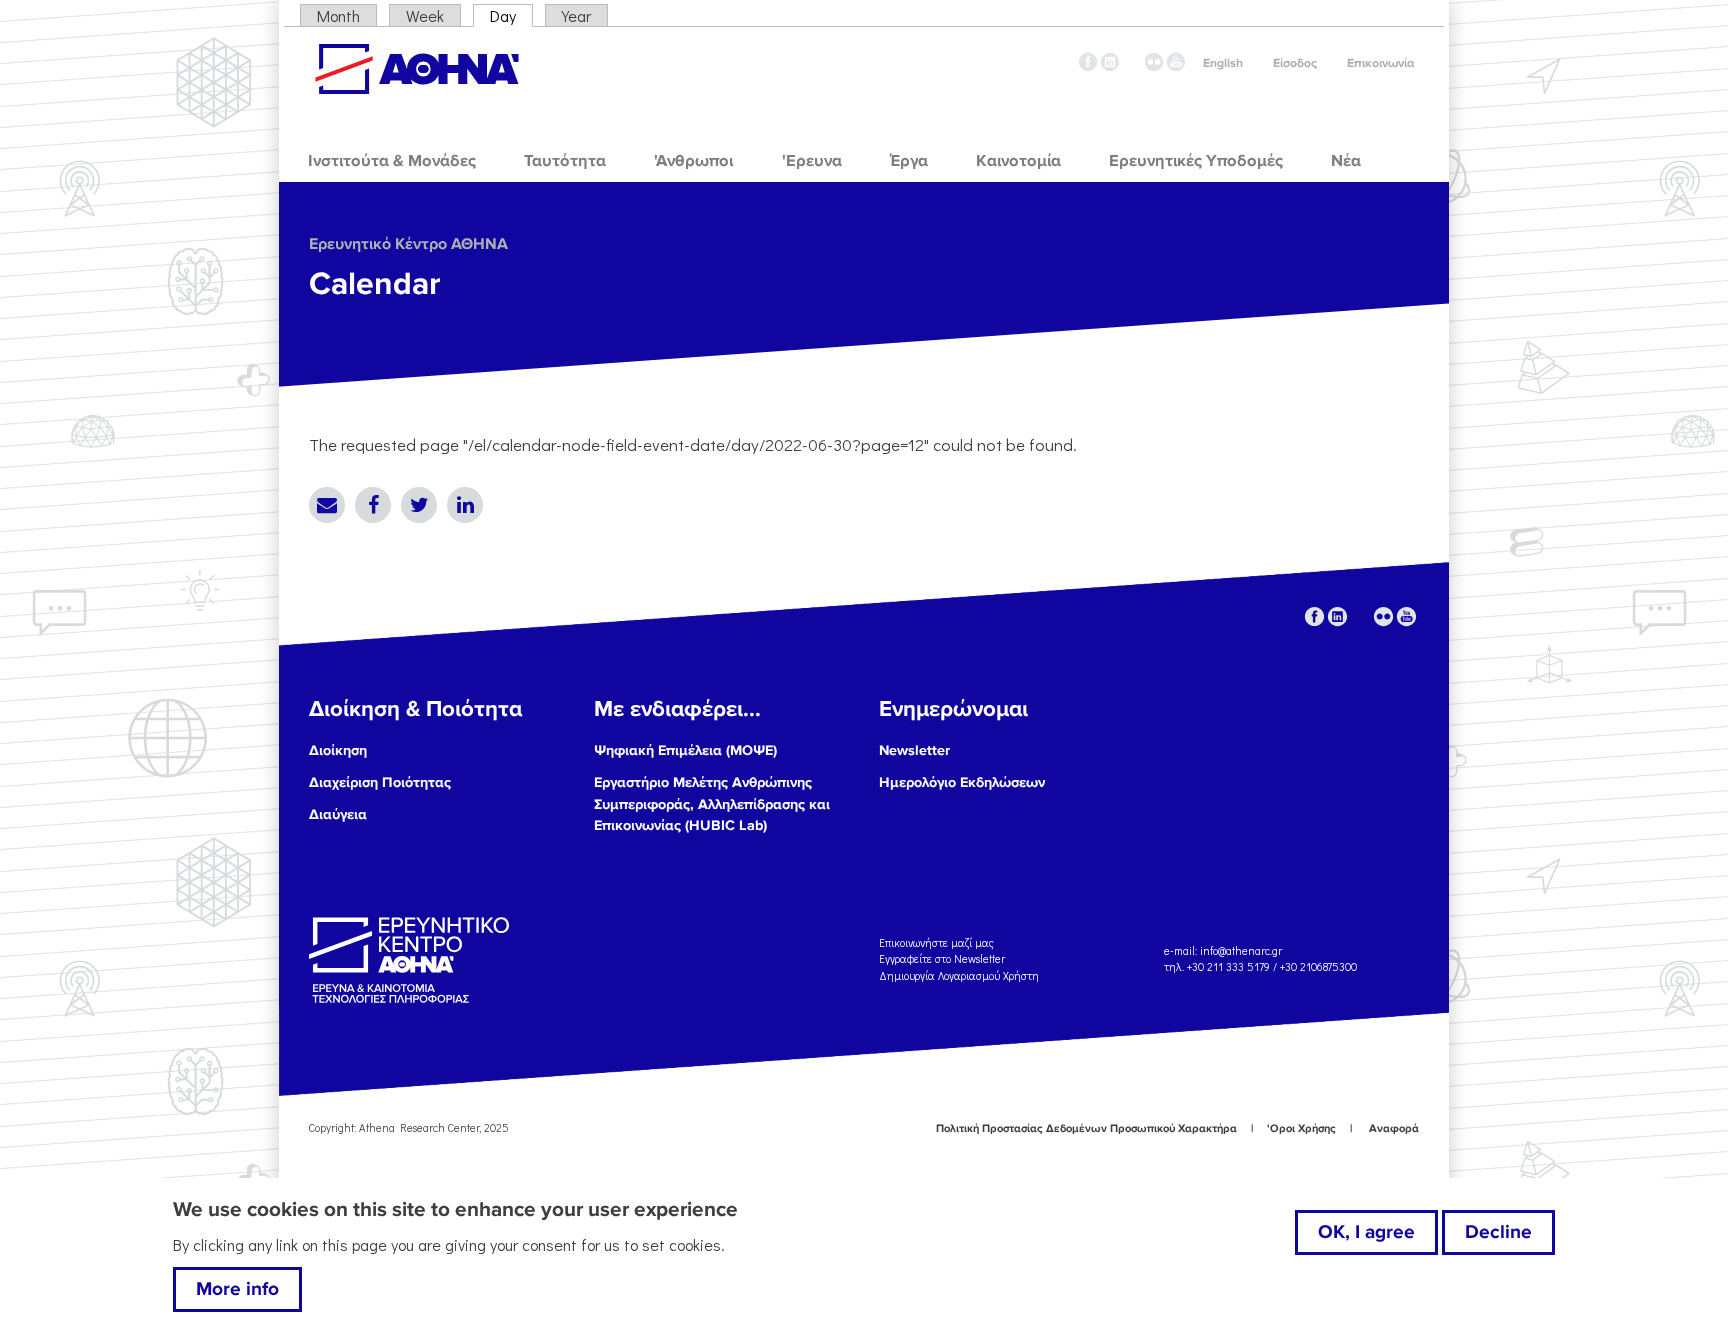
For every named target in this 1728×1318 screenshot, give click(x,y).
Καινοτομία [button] (1018, 161)
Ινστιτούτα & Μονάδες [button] (392, 161)
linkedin (1110, 62)
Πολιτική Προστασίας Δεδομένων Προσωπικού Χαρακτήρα (1086, 1128)
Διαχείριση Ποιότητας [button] (380, 782)
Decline (1498, 1232)
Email (327, 505)
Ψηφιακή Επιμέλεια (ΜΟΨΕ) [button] (685, 750)
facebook (1088, 62)
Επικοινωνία (1380, 63)
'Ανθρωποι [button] (693, 161)
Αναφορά (1394, 1128)
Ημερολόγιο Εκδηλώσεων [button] (962, 782)
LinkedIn (465, 505)
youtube (1176, 62)
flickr (1154, 62)
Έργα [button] (909, 161)
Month (338, 15)
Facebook (373, 505)
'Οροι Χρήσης (1301, 1128)
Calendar (375, 284)
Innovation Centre (417, 69)
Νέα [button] (1346, 161)
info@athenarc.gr (1241, 950)
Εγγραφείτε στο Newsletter (943, 958)
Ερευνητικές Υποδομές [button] (1196, 161)
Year (576, 15)
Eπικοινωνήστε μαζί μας (936, 941)
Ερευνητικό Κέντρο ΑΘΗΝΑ (408, 244)
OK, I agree (1366, 1232)
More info (237, 1289)
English (1223, 63)
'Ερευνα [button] (812, 161)
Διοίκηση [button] (338, 750)
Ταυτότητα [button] (565, 161)
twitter (1132, 62)
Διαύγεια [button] (338, 814)
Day (511, 15)
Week (425, 15)
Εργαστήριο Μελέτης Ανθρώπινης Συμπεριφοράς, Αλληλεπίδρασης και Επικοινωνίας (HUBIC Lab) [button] (712, 804)
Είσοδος (1295, 63)
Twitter (419, 505)
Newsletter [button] (914, 750)
